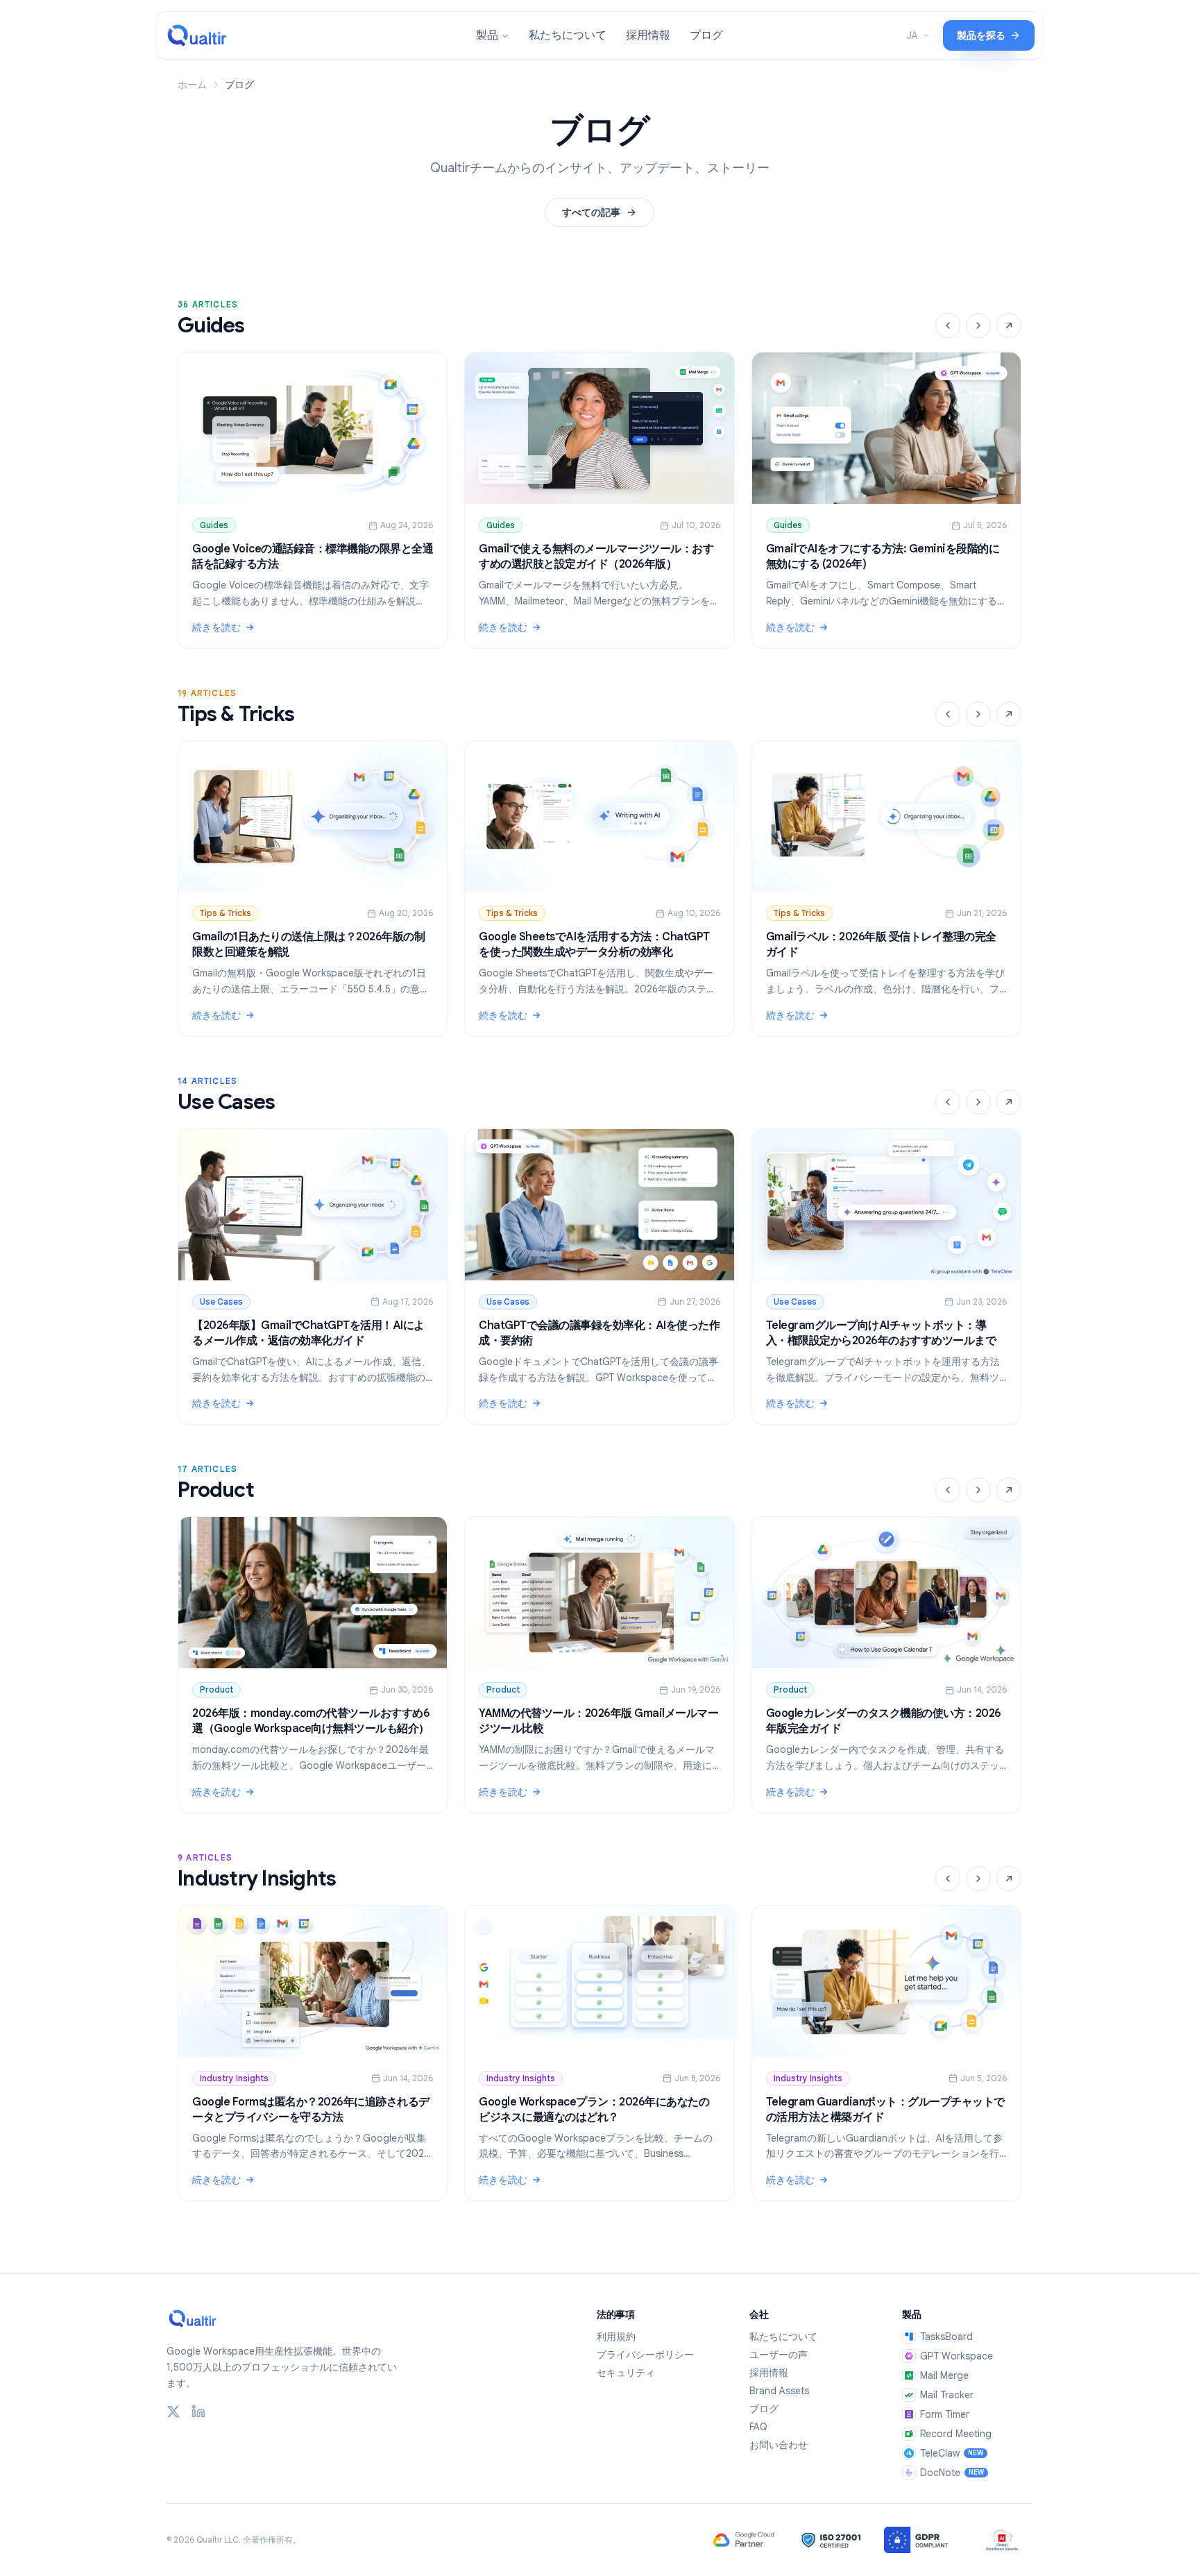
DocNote (952, 2473)
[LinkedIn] (198, 2412)
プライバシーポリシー (645, 2355)
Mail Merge (944, 2375)
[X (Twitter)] (173, 2412)
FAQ (758, 2427)
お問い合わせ (779, 2445)
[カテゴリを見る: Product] (1009, 1490)
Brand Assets (779, 2391)
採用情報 (648, 35)
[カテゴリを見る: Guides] (1009, 325)
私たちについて (568, 35)
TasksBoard (946, 2337)
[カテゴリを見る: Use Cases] (1009, 1102)
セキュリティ (626, 2373)
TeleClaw (952, 2453)
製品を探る (981, 35)
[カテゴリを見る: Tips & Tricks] (1009, 714)
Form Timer (945, 2414)
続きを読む (313, 628)
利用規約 (616, 2337)
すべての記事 (591, 212)
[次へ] (978, 325)
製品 (487, 35)
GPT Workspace (956, 2356)
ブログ (706, 35)
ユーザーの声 (779, 2355)
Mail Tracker (947, 2395)
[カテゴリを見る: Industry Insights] (1009, 1879)
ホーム (192, 85)
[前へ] (948, 325)
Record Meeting (956, 2434)
